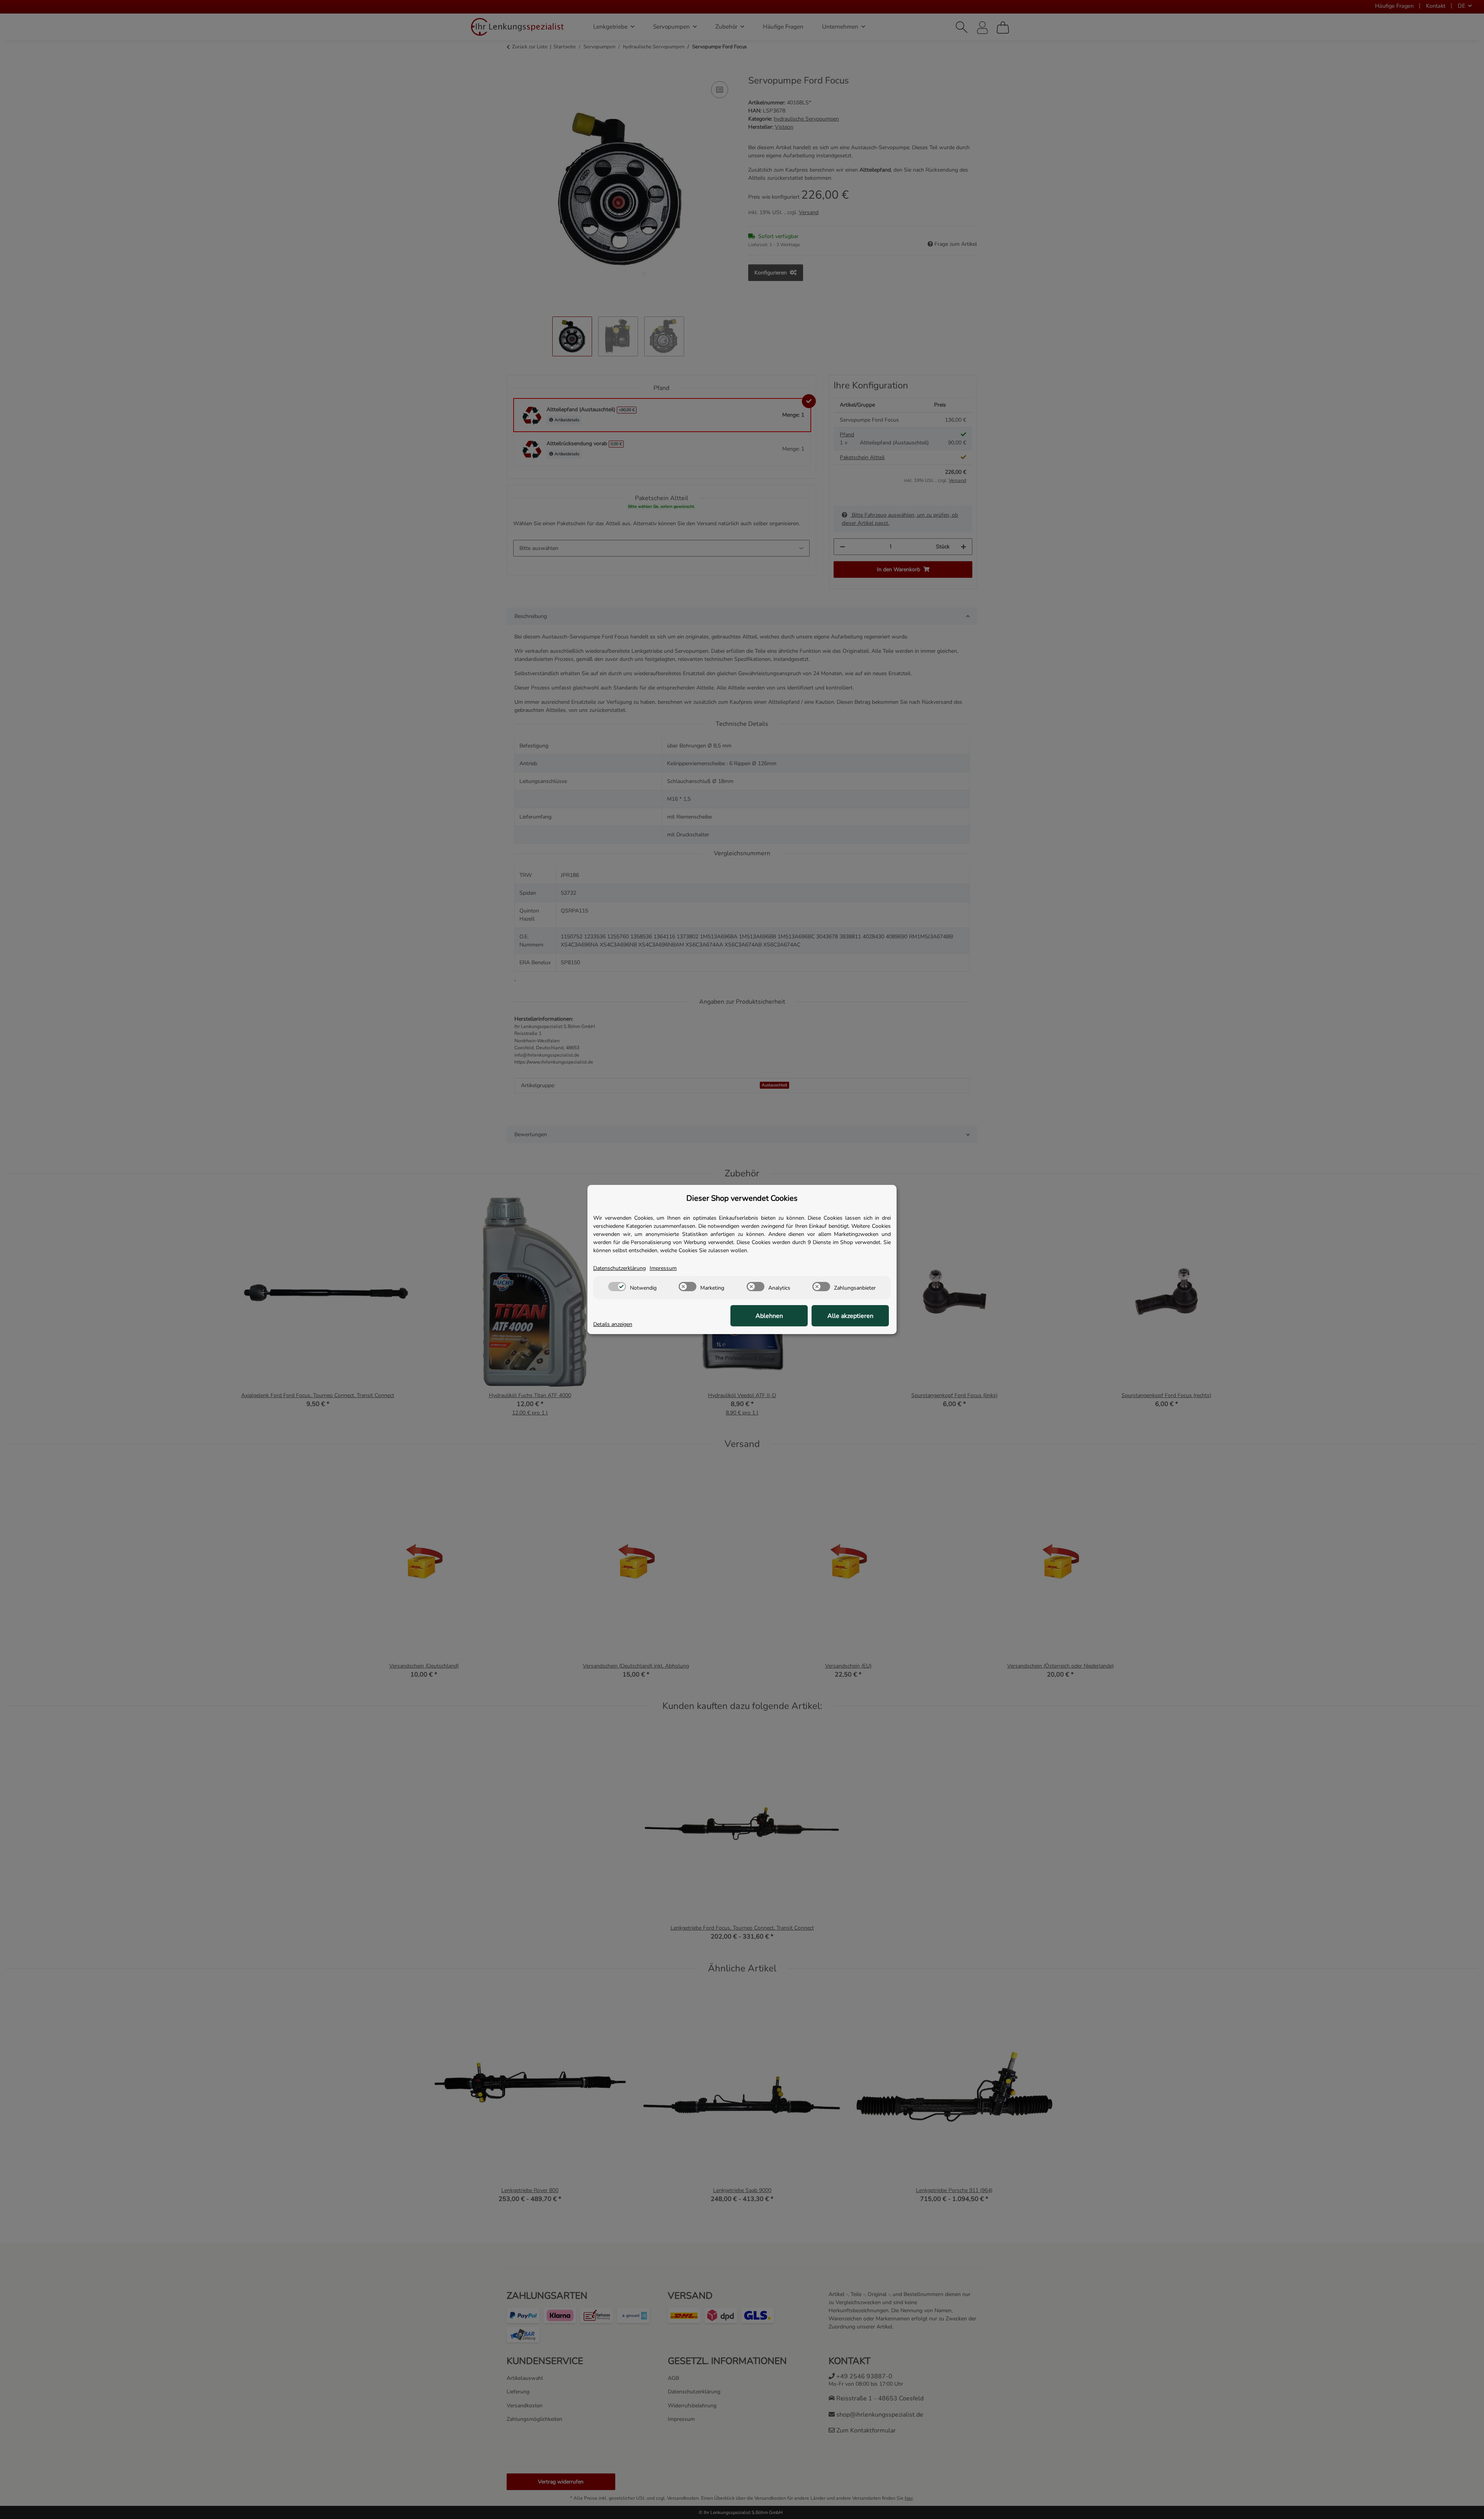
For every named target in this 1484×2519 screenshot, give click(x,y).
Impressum (663, 1268)
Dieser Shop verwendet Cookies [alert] (742, 1198)
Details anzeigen (613, 1324)
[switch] (617, 1287)
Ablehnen (769, 1316)
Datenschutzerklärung (619, 1268)
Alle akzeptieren (850, 1316)
